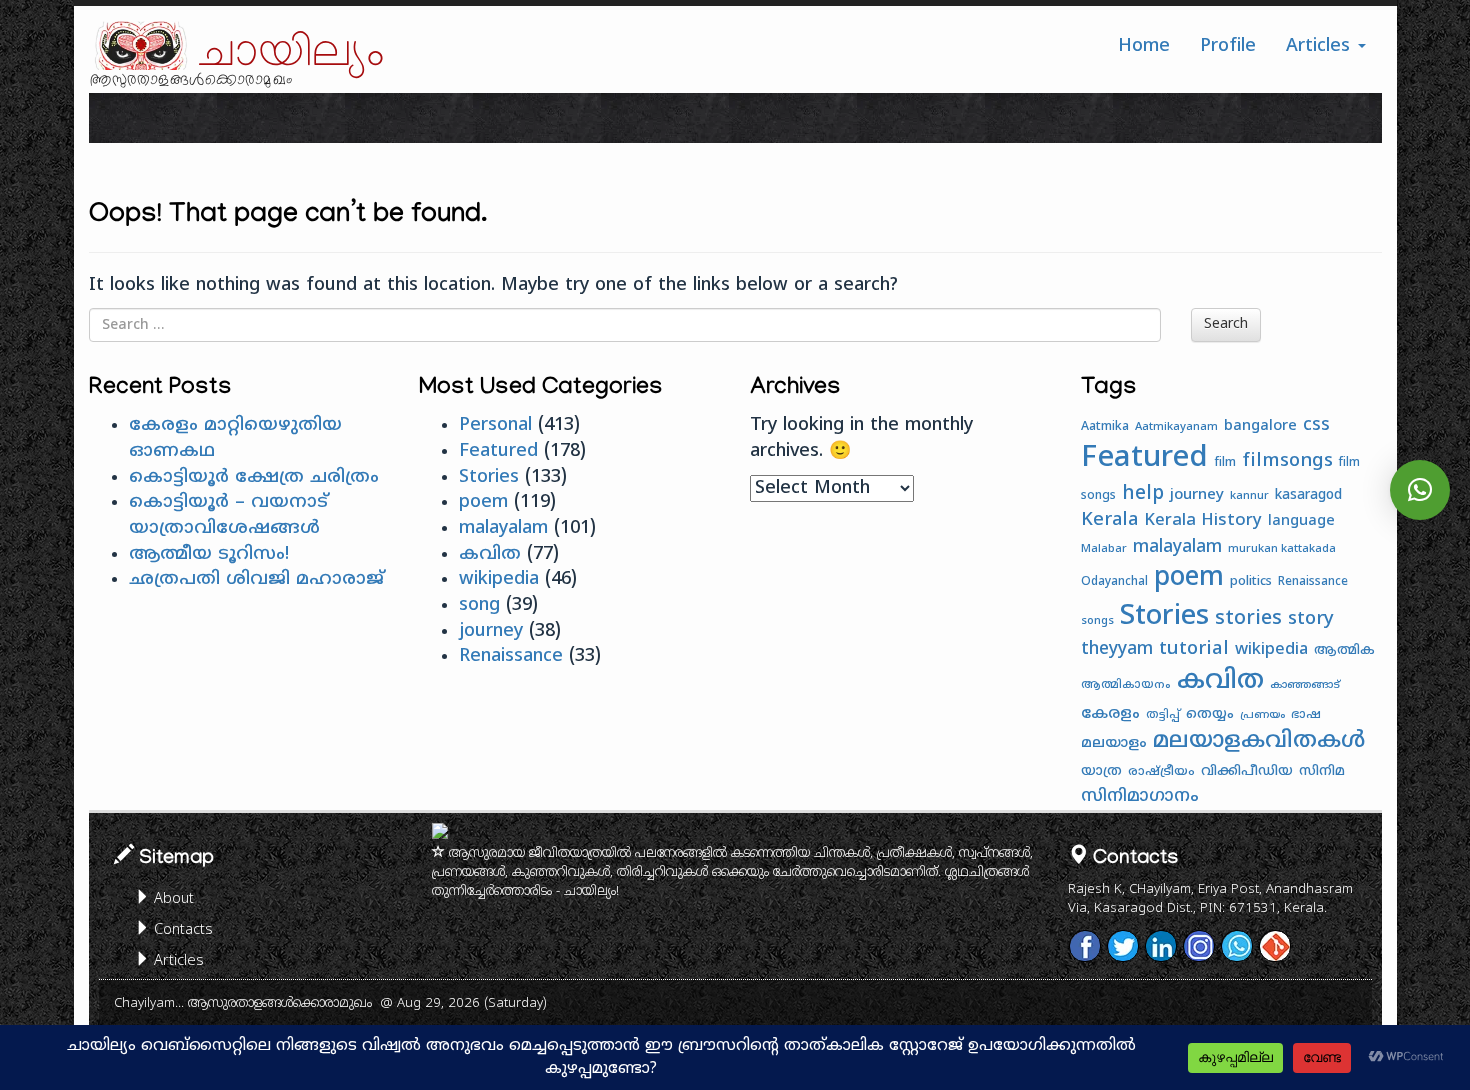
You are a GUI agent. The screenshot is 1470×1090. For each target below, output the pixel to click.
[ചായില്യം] (139, 45)
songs (1097, 621)
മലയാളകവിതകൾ (1259, 742)
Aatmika (1105, 427)
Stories (489, 477)
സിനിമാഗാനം (1140, 797)
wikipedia (499, 579)
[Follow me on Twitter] (1123, 946)
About (172, 899)
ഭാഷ (1306, 715)
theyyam (1117, 650)
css (1316, 426)
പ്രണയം (1262, 715)
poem (483, 502)
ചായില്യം (292, 53)
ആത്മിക (1344, 651)
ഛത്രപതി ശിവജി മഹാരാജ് (256, 579)
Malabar (1104, 549)
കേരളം (1110, 714)
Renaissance (511, 656)
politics (1251, 582)
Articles (1321, 46)
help (1143, 494)
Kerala (1109, 520)
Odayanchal (1114, 582)
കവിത (490, 554)
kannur (1249, 496)
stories (1248, 619)
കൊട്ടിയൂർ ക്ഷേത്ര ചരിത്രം (254, 477)
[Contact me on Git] (1275, 946)
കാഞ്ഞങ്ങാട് (1305, 685)
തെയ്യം (1210, 714)
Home (1144, 46)
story (1311, 619)
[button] (1420, 490)
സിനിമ (1322, 771)
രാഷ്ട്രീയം (1161, 772)
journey (491, 631)
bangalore (1260, 426)
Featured (498, 451)
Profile (1228, 46)
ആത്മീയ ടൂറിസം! (209, 554)
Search (1226, 324)
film (1225, 463)
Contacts (181, 930)
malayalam (503, 528)
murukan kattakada (1282, 549)
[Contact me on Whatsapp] (1237, 946)
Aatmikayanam (1176, 427)
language (1301, 521)
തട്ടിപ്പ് (1163, 715)
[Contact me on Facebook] (1085, 946)
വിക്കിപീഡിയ (1247, 771)
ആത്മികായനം (1126, 685)
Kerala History (1203, 521)
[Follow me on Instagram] (1199, 946)
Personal (495, 425)
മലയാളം (1114, 743)
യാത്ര (1101, 771)
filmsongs (1287, 461)
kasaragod (1308, 495)
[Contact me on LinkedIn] (1161, 946)
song (479, 605)
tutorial (1194, 649)
